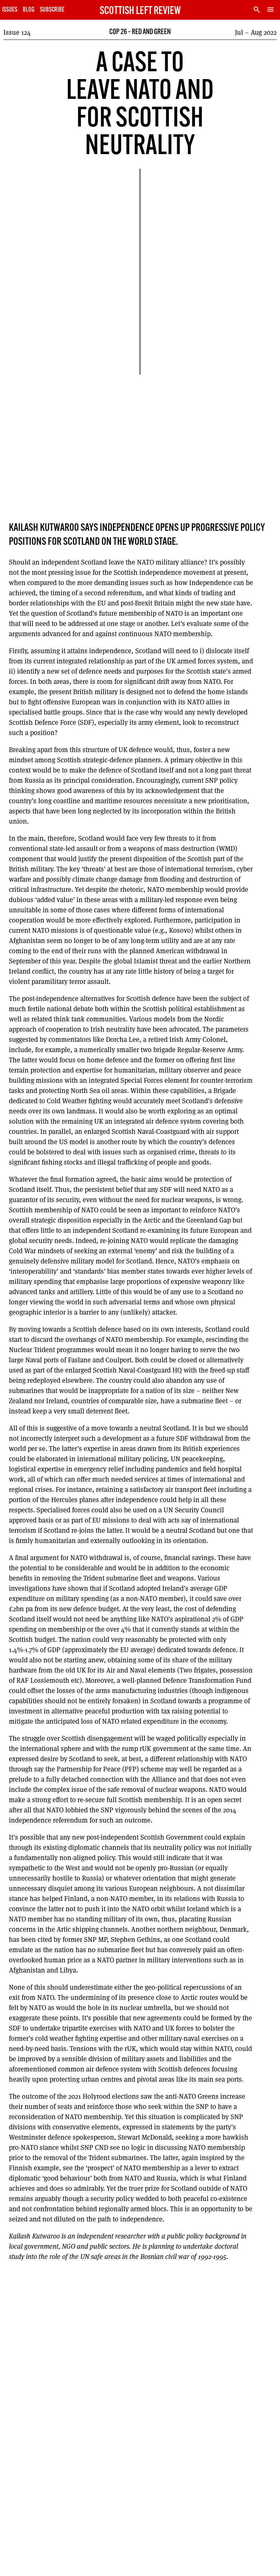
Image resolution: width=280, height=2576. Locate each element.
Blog (29, 10)
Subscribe (52, 10)
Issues (10, 10)
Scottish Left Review (140, 11)
